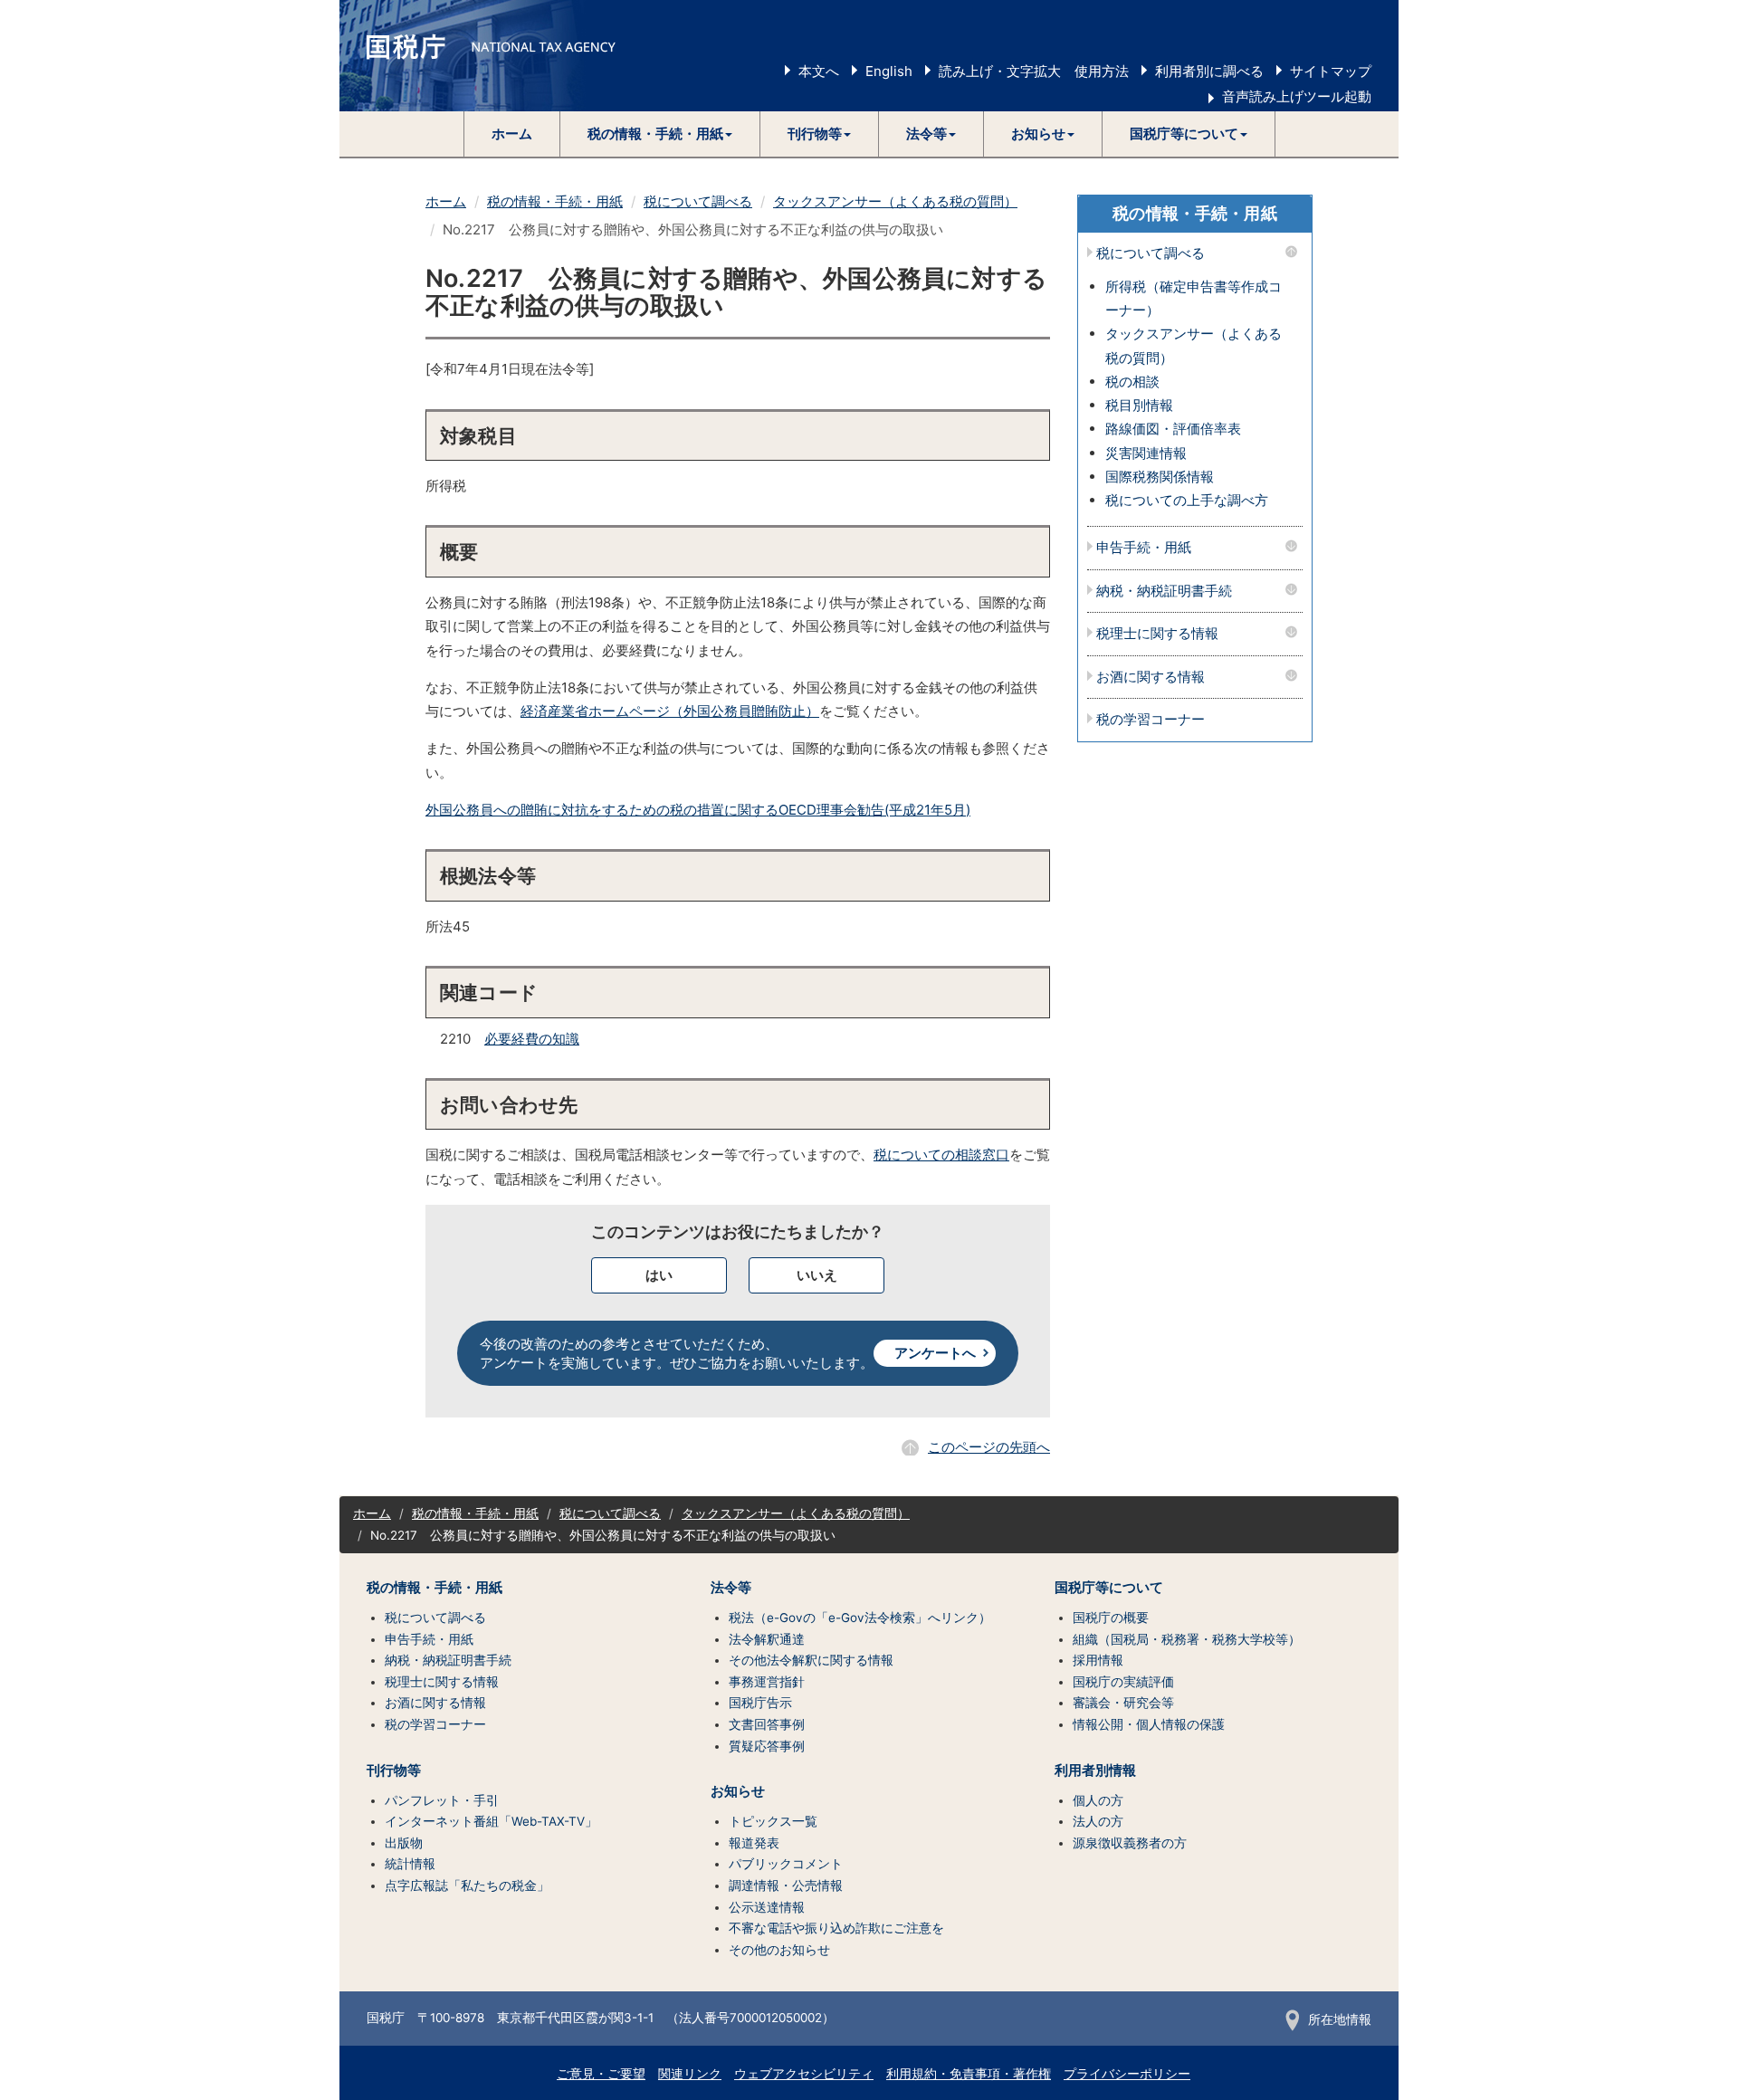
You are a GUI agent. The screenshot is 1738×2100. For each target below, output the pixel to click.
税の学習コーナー (1151, 720)
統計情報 (410, 1864)
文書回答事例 (767, 1724)
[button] (660, 134)
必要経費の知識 (532, 1039)
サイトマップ (1331, 71)
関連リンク (690, 2074)
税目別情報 (1139, 405)
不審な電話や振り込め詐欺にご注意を (836, 1928)
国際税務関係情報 (1160, 477)
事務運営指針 (767, 1682)
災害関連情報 (1146, 453)
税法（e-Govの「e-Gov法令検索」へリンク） (860, 1618)
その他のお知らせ (779, 1950)
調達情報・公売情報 (786, 1885)
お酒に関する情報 (1151, 678)
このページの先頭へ (989, 1447)
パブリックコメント (786, 1864)
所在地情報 (1340, 2019)
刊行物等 (394, 1771)
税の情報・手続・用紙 (555, 201)
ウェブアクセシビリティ (804, 2074)
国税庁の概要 (1111, 1618)
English (889, 71)
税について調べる (698, 201)
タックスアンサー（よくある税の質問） (895, 201)
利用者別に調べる (1209, 71)
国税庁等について (1109, 1588)
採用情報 (1098, 1660)
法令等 (731, 1588)
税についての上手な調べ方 (1187, 500)
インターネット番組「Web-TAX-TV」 (491, 1821)
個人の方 (1098, 1800)
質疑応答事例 (767, 1746)
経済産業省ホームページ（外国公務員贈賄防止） (670, 711)
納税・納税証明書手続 (1164, 592)
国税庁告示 (760, 1703)
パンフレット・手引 (442, 1800)
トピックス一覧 (773, 1821)
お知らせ (738, 1791)
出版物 (404, 1843)
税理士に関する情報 (1157, 634)
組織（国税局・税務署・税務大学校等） (1187, 1639)
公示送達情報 (767, 1907)
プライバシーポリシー (1127, 2074)
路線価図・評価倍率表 (1173, 429)
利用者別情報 (1095, 1771)
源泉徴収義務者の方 (1130, 1843)
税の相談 (1132, 382)
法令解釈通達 (767, 1639)
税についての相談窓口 (941, 1155)
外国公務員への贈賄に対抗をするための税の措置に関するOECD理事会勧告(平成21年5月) (698, 810)
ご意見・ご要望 (601, 2074)
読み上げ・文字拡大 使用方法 (1034, 71)
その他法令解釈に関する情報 (811, 1660)
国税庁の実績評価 (1123, 1682)
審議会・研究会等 (1123, 1703)
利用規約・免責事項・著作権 (969, 2074)
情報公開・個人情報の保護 (1149, 1724)
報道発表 (754, 1843)
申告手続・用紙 (1144, 548)
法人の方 (1098, 1821)
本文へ (819, 71)
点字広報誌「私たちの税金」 (467, 1885)
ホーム (512, 134)
